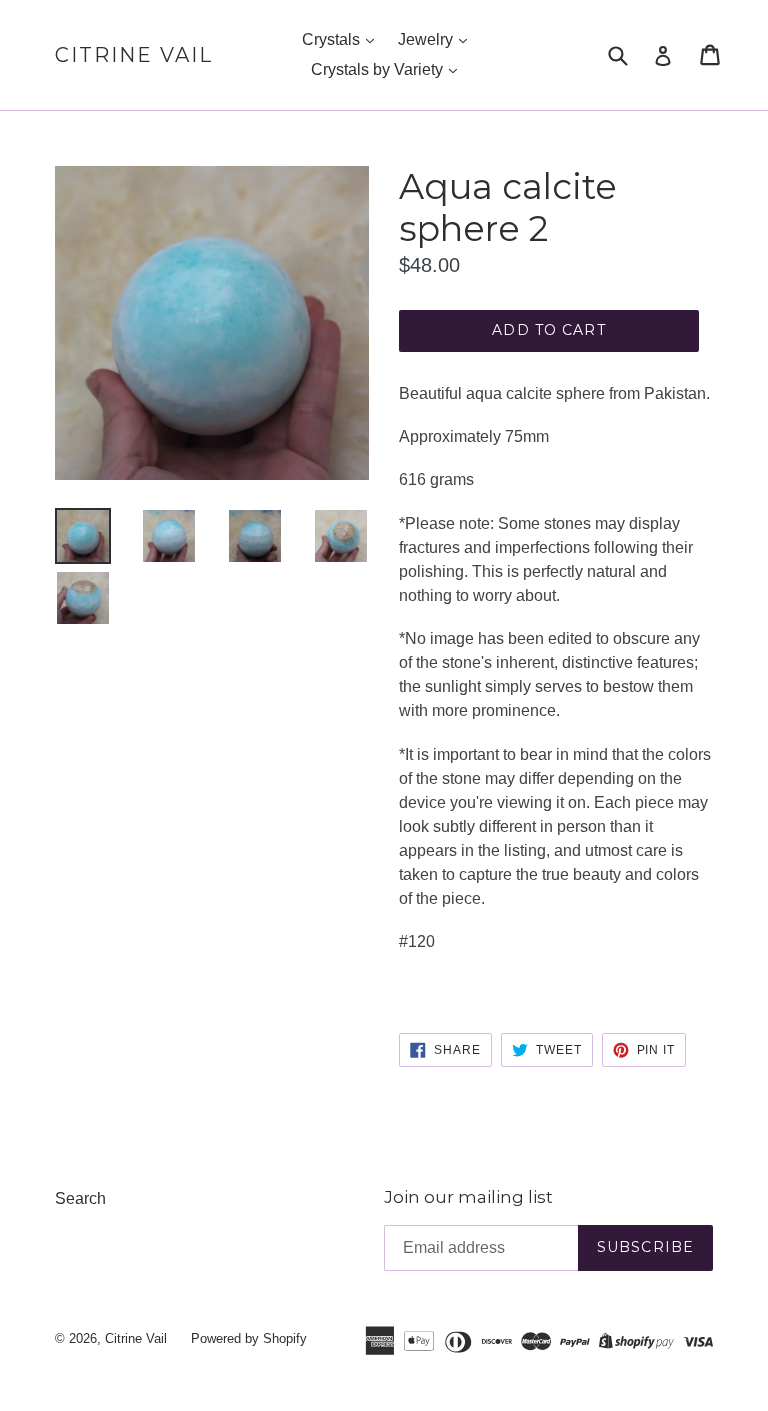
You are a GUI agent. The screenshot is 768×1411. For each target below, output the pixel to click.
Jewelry (427, 39)
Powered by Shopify (249, 1338)
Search (80, 1198)
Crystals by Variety (379, 69)
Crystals (333, 39)
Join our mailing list (468, 1197)
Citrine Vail (134, 55)
